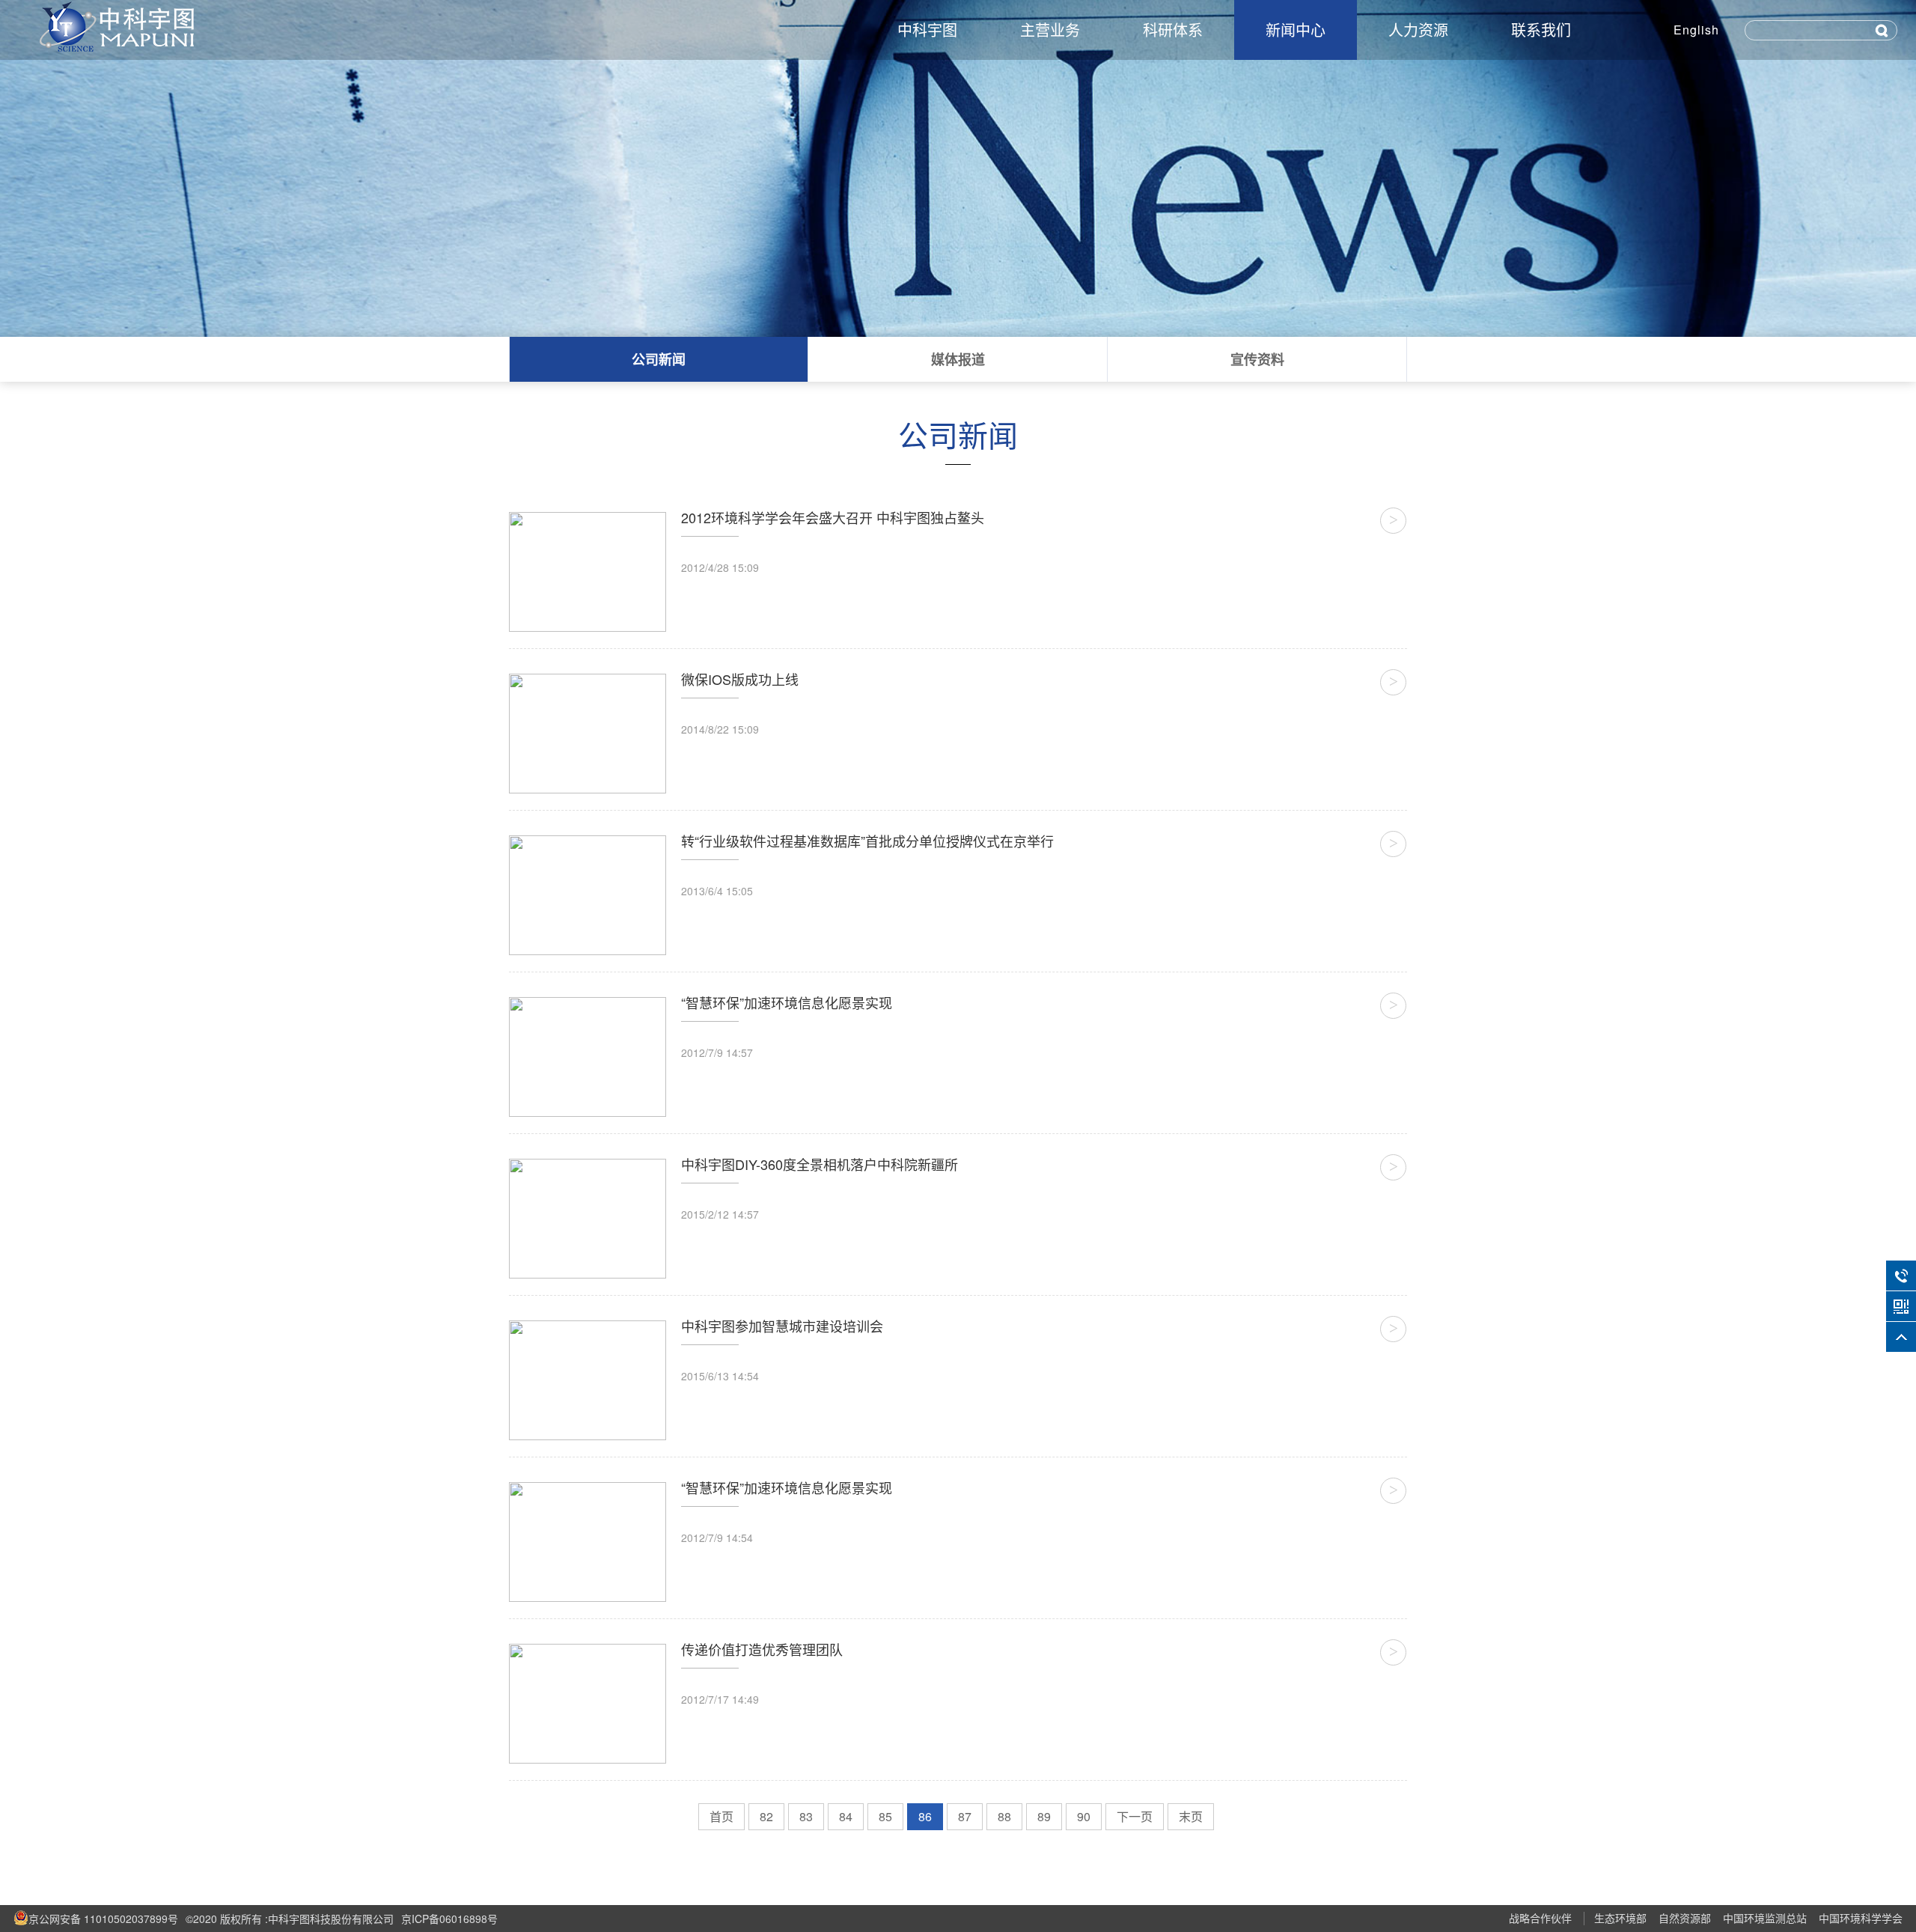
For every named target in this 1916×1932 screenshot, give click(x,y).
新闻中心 (1296, 30)
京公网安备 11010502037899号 (103, 1919)
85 (885, 1816)
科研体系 (1173, 30)
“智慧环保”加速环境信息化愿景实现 (787, 1002)
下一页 (1135, 1816)
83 (806, 1816)
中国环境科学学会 (1861, 1918)
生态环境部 (1620, 1918)
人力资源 (1418, 30)
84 (846, 1816)
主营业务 (1050, 30)
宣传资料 (1257, 359)
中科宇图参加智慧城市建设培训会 (782, 1326)
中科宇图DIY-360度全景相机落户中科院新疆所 (820, 1164)
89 (1044, 1816)
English (1696, 30)
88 (1004, 1816)
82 (766, 1816)
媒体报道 (958, 359)
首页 (721, 1816)
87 (965, 1816)
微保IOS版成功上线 (740, 679)
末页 (1191, 1816)
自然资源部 (1685, 1918)
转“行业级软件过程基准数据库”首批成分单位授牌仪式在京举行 (867, 841)
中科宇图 (927, 30)
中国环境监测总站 (1765, 1918)
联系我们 (1541, 30)
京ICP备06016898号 (449, 1919)
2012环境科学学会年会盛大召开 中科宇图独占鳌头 (833, 517)
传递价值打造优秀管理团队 (762, 1649)
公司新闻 (659, 359)
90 (1084, 1816)
